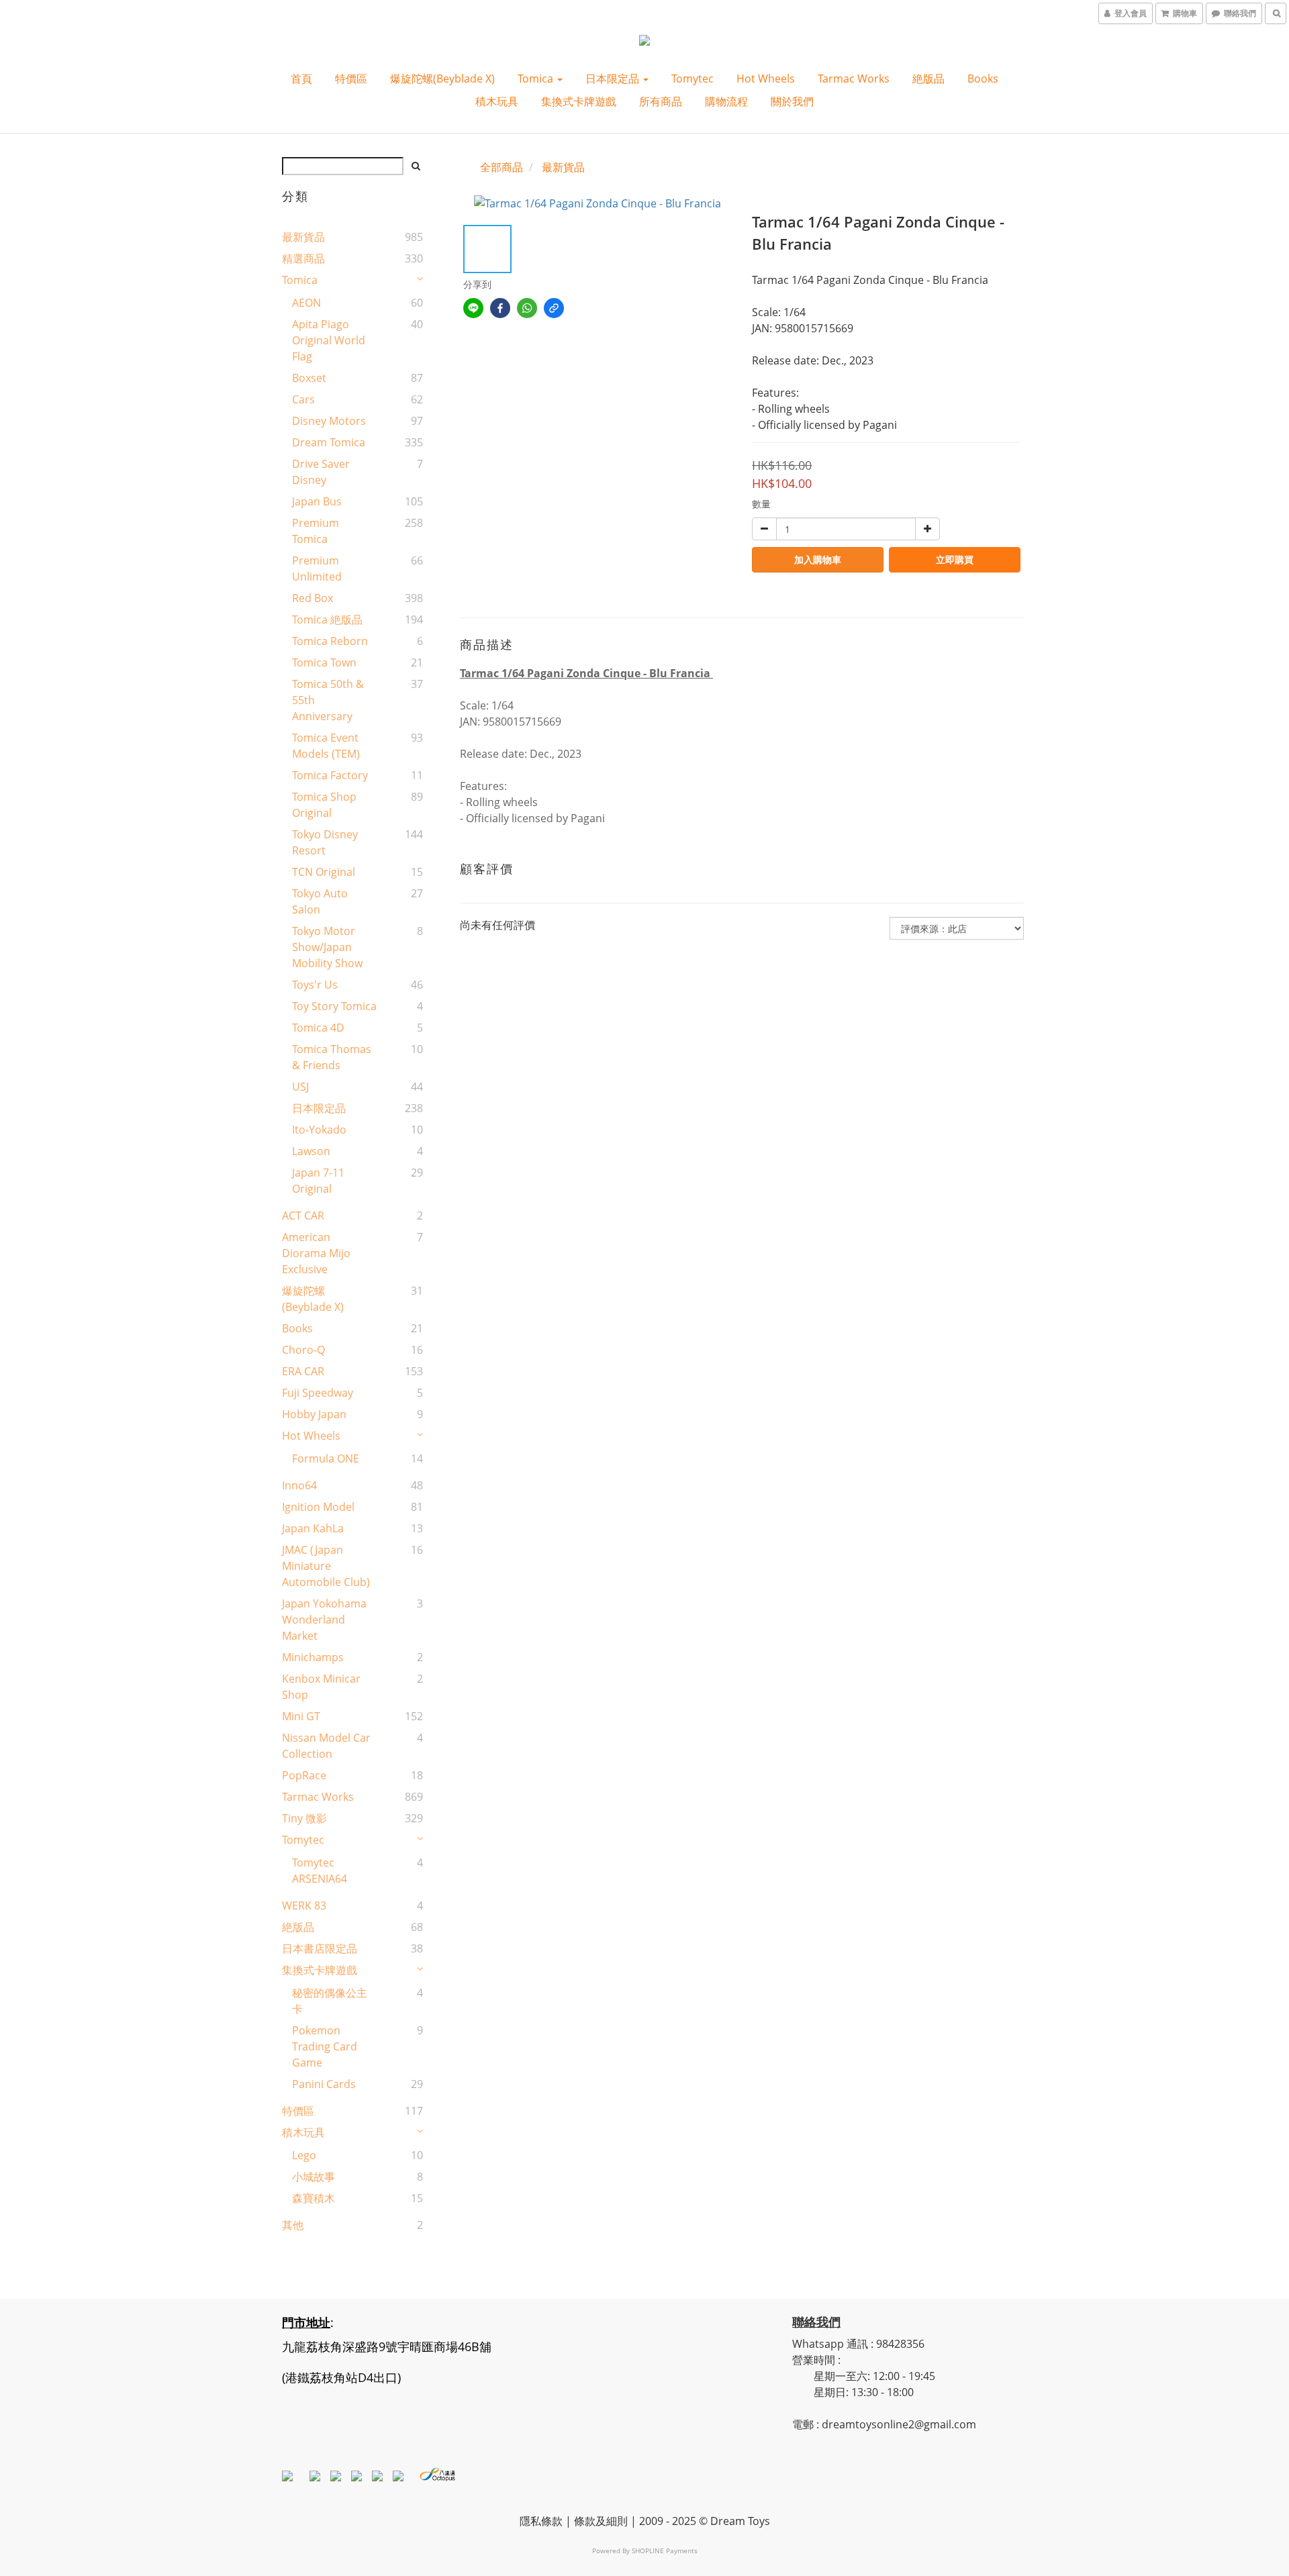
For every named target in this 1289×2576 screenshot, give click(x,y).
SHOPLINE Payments (665, 2550)
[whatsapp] (527, 308)
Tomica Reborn (330, 641)
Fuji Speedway (318, 1393)
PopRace (304, 1775)
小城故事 (314, 2177)
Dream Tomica (329, 442)
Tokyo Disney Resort (325, 842)
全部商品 (502, 167)
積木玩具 (497, 101)
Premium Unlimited (317, 568)
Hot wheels (766, 79)
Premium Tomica (316, 531)
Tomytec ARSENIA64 (320, 1871)
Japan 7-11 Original (318, 1181)
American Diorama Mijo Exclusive (316, 1253)
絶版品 (928, 79)
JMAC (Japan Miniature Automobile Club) (326, 1566)
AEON (306, 303)
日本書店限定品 (320, 1948)
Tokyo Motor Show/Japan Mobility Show (327, 947)
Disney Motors (329, 421)
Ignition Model (318, 1507)
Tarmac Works (854, 79)
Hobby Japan (314, 1414)
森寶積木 (314, 2198)
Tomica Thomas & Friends (332, 1057)
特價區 (351, 79)
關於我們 (792, 101)
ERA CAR (303, 1371)
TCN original (324, 872)
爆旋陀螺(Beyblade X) (442, 79)
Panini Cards (324, 2084)
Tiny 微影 (304, 1818)
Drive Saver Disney (321, 472)
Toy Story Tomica (334, 1006)
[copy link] (554, 308)
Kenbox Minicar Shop (321, 1687)
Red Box (313, 598)
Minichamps (313, 1657)
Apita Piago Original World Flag (329, 340)
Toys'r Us (315, 985)
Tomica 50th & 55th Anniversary (328, 700)
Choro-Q (303, 1350)
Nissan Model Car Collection (326, 1746)
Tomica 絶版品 (327, 620)
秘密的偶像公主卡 (330, 2001)
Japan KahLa (313, 1528)
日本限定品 (614, 79)
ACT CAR (303, 1216)
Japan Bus (317, 501)
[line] (473, 308)
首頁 (301, 79)
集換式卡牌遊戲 (579, 101)
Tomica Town (324, 662)
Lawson (311, 1151)
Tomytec (693, 79)
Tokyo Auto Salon (320, 901)
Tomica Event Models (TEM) (326, 746)
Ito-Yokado (319, 1130)
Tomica (537, 79)
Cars (303, 399)
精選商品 (303, 258)
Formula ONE (326, 1458)
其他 (293, 2225)
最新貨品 (303, 237)
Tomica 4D (318, 1028)
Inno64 (299, 1485)
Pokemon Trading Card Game (325, 2046)
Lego (304, 2155)
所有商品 (661, 101)
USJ (300, 1087)
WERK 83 (304, 1905)
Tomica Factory (330, 775)
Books (983, 79)
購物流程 (726, 101)
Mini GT (301, 1716)
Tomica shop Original (324, 805)
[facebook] (500, 308)
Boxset (309, 378)
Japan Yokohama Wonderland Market (324, 1620)
